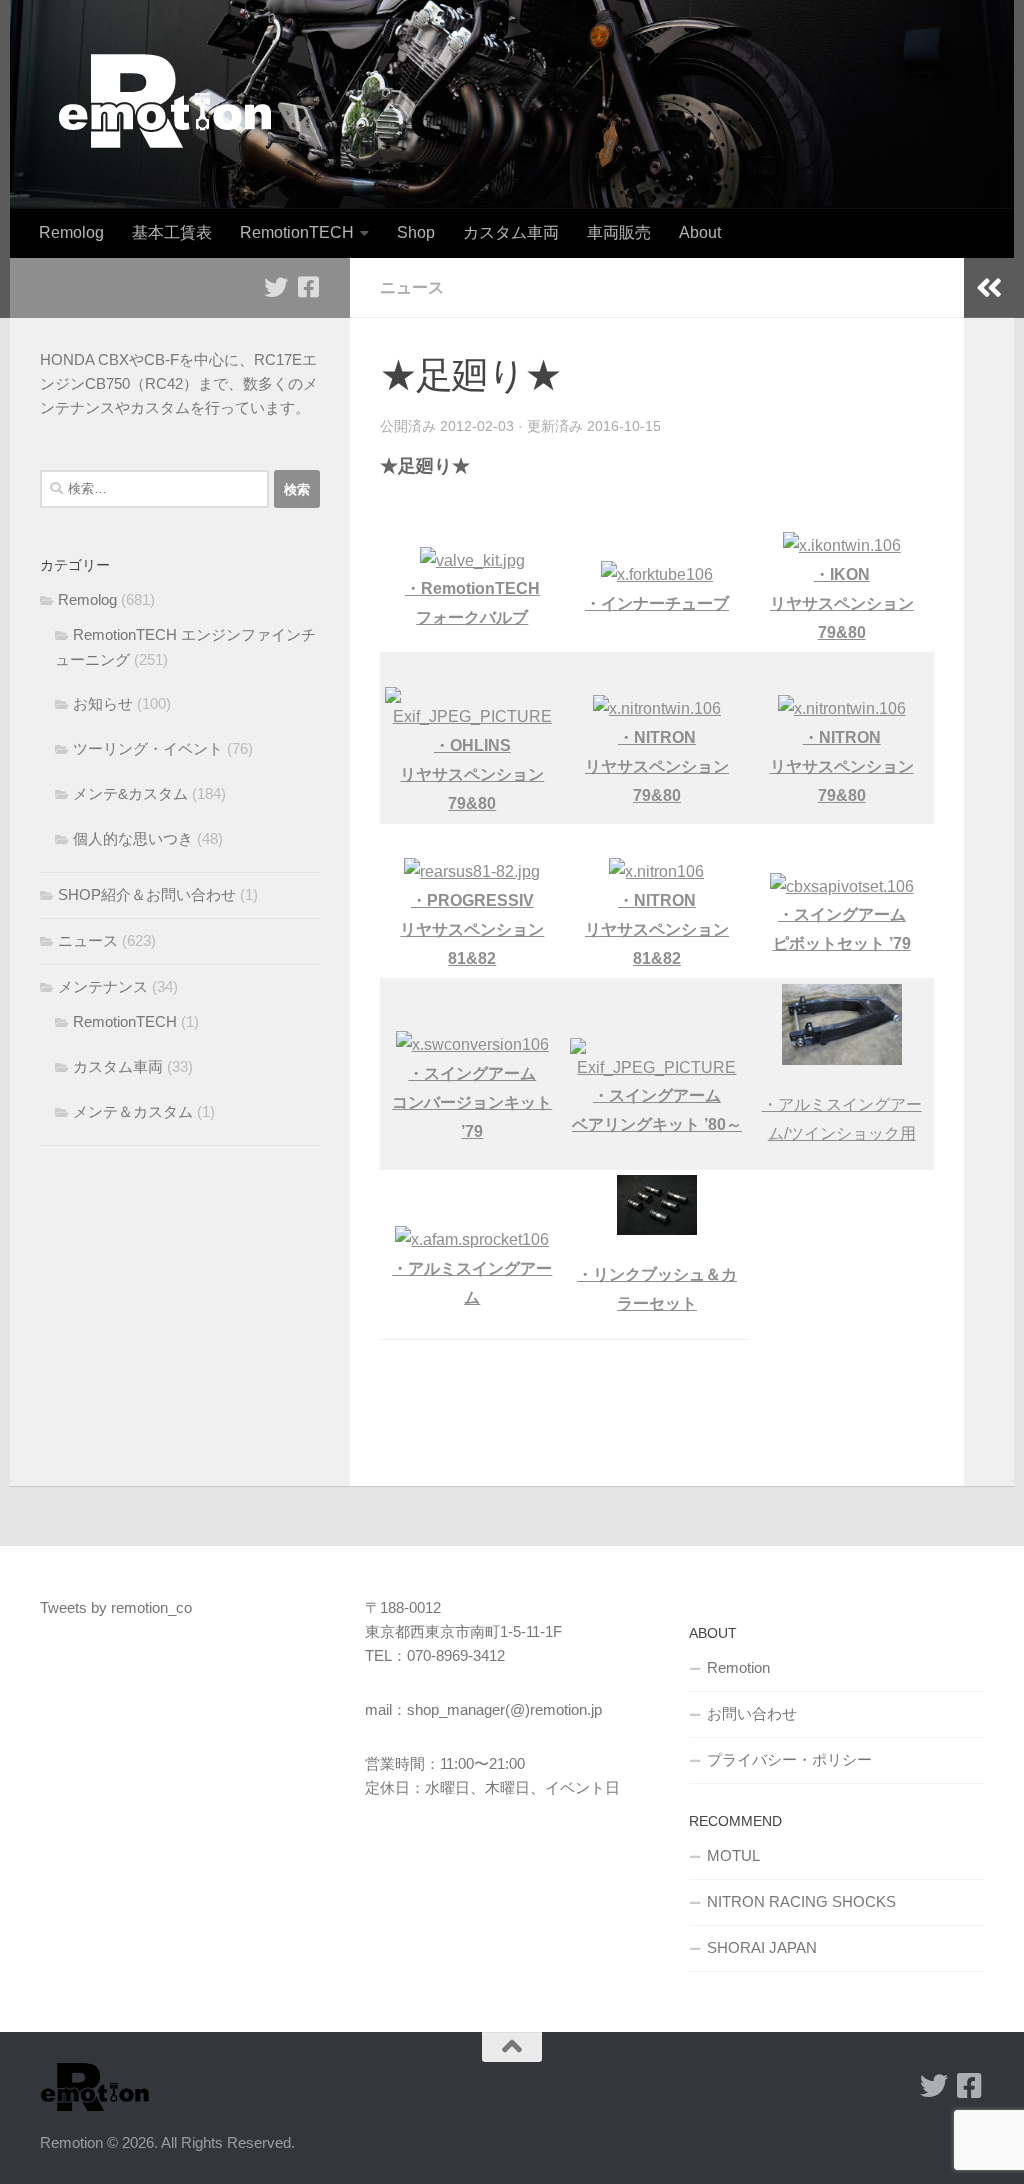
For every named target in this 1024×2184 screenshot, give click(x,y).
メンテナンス (103, 986)
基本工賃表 (172, 232)
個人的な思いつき (133, 838)
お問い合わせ (752, 1713)
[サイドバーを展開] (989, 288)
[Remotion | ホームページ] (165, 101)
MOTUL (733, 1855)
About (700, 232)
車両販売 (619, 232)
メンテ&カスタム (130, 793)
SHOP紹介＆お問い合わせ (147, 894)
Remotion (738, 1667)
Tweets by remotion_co (116, 1607)
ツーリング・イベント (148, 748)
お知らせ (103, 703)
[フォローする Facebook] (308, 287)
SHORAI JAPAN (762, 1947)
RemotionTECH (297, 232)
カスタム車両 (511, 232)
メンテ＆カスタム (133, 1111)
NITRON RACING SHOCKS (801, 1901)
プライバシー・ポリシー (789, 1759)
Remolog (71, 232)
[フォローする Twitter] (276, 287)
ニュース (412, 287)
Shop (416, 232)
